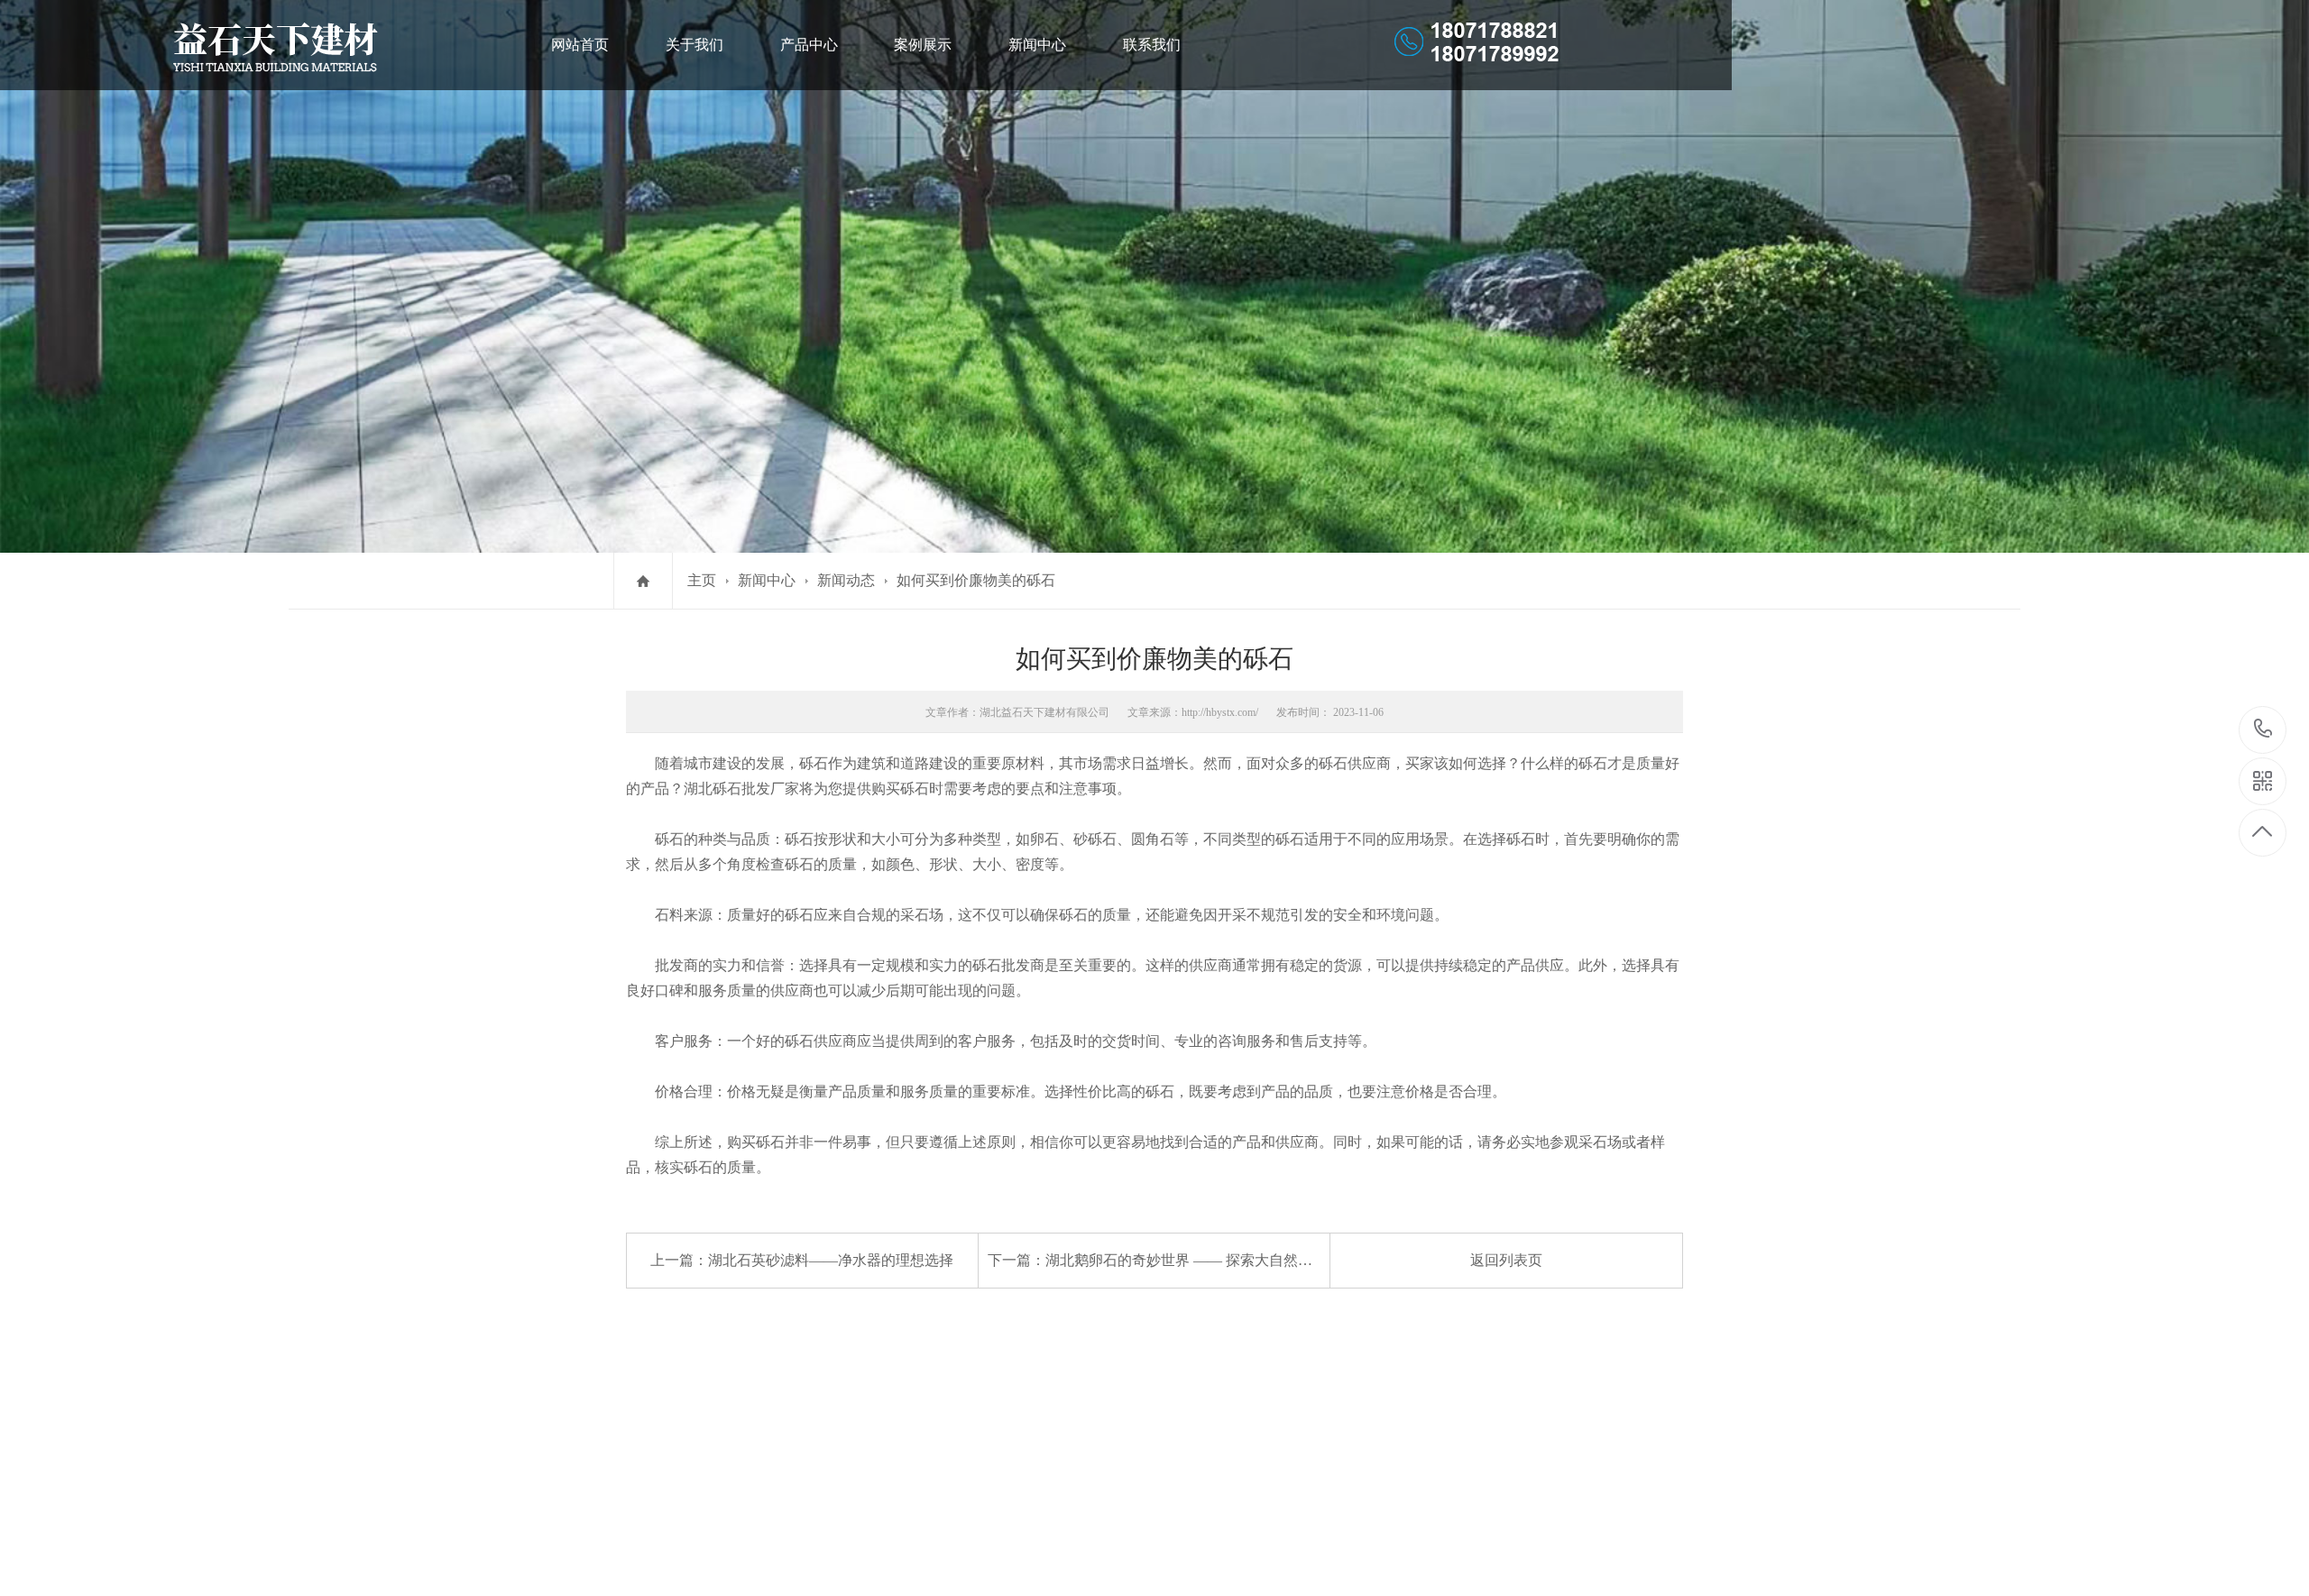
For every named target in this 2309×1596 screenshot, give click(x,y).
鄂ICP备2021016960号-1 (768, 1445)
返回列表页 (1506, 1260)
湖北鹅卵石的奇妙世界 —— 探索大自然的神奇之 (1200, 1260)
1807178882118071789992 (2263, 730)
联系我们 (1152, 45)
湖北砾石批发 (727, 789)
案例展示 (923, 45)
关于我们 (695, 45)
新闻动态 (846, 580)
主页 (702, 580)
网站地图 (704, 1468)
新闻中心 (1037, 45)
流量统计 (642, 1468)
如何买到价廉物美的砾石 (976, 580)
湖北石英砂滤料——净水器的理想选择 (831, 1260)
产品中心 (809, 45)
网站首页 (580, 45)
